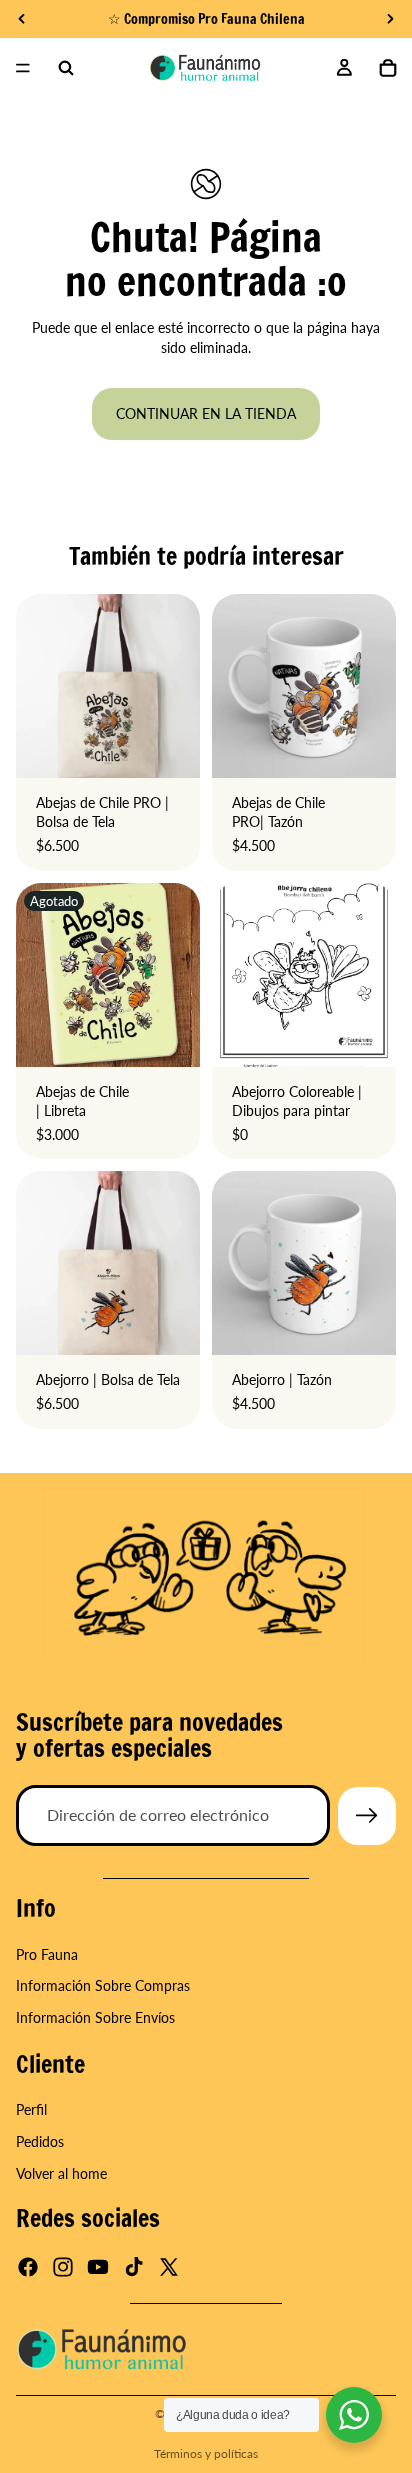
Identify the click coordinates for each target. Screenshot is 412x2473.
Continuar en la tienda (206, 413)
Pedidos (40, 2141)
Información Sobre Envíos (95, 2017)
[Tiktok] (134, 2267)
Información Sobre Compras (103, 1985)
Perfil (31, 2109)
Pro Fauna (47, 1954)
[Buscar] (66, 68)
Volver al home (61, 2172)
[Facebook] (28, 2267)
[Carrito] (388, 68)
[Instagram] (63, 2267)
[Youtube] (98, 2267)
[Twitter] (169, 2267)
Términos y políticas (206, 2453)
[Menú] (23, 68)
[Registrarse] (367, 1816)
